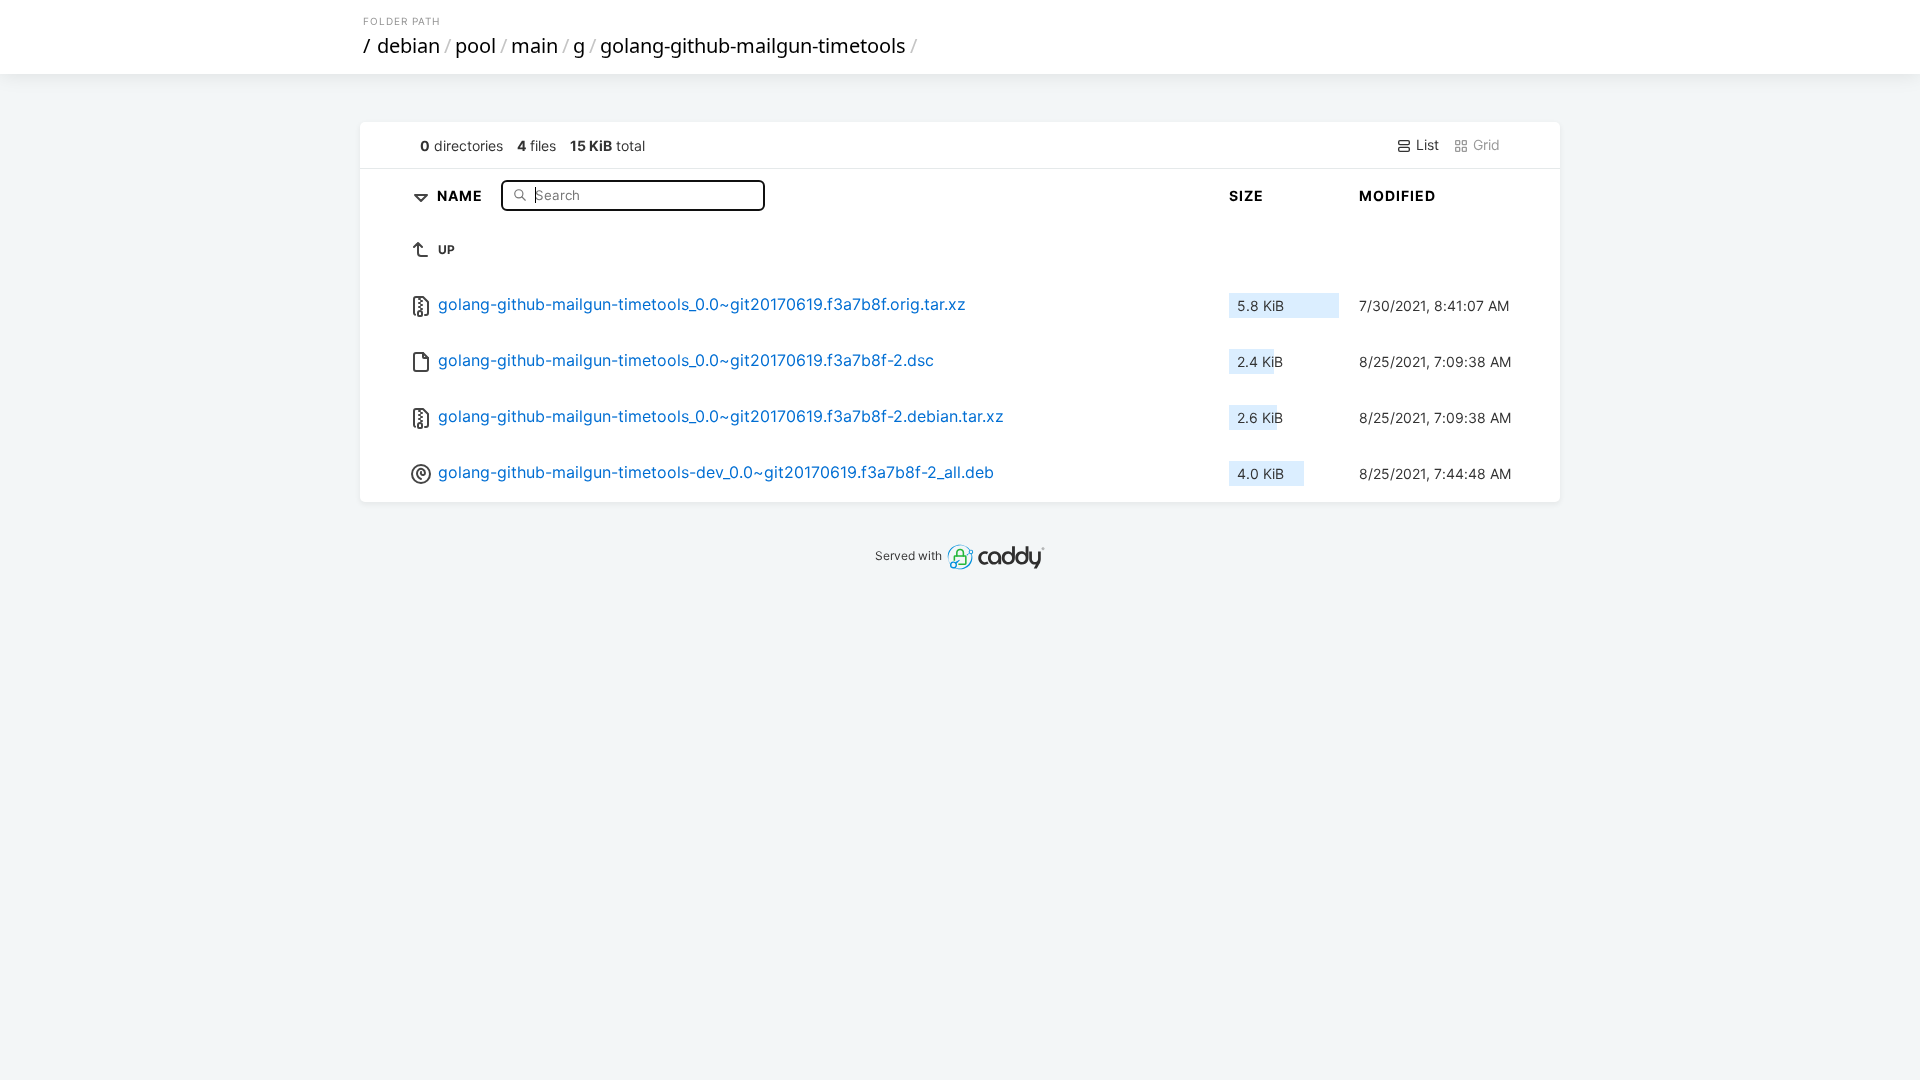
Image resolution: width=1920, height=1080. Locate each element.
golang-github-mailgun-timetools (753, 45)
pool (475, 45)
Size (1246, 195)
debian (408, 45)
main (534, 45)
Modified (1397, 195)
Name (462, 194)
